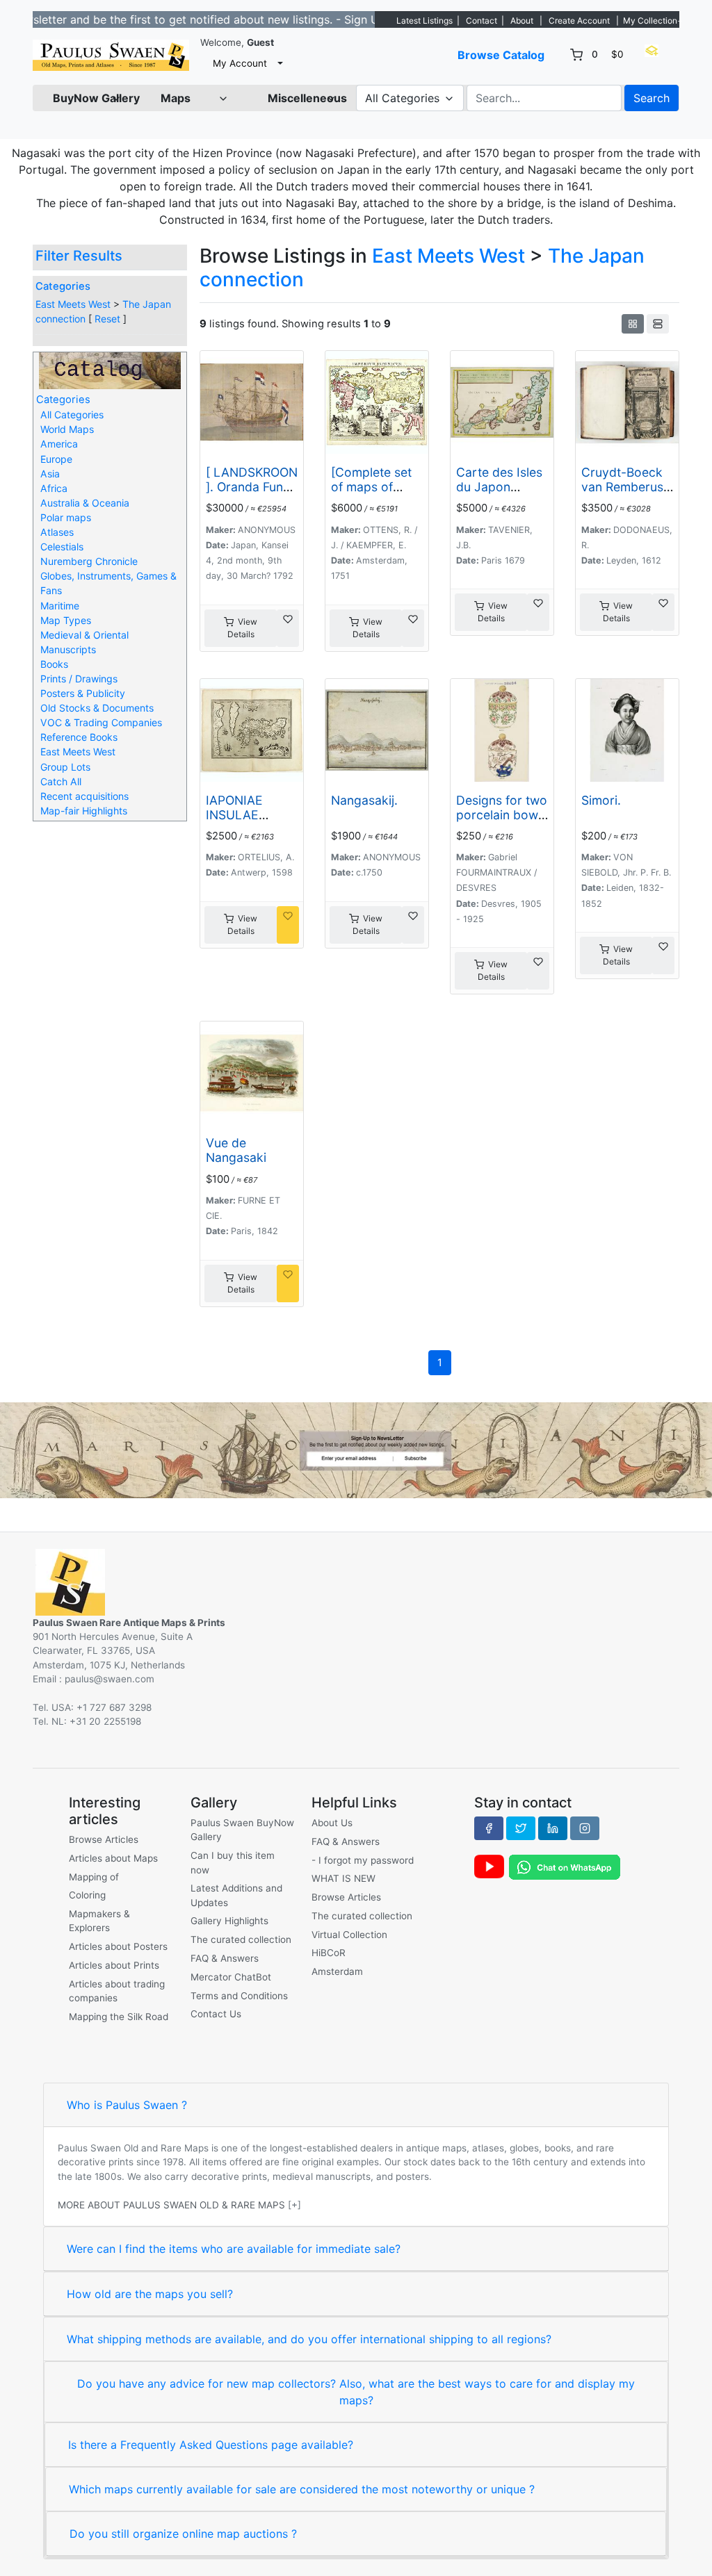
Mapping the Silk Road (119, 2017)
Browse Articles (104, 1839)
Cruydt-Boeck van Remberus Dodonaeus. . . (623, 487)
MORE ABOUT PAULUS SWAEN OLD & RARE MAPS (171, 2205)
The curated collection (241, 1939)
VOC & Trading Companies (101, 722)
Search (652, 98)
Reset (107, 319)
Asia (50, 474)
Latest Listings (424, 20)
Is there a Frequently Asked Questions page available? (211, 2445)
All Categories (72, 415)
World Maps (67, 429)
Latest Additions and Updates (236, 1895)
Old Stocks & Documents (97, 708)
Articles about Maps (113, 1858)
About (522, 20)
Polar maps (66, 517)
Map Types (66, 620)
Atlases (57, 532)
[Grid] (633, 324)
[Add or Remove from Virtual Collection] (288, 628)
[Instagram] (585, 1828)
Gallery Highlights (229, 1921)
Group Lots (65, 767)
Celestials (62, 547)
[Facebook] (489, 1828)
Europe (56, 459)
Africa (54, 488)
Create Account (579, 20)
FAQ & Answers (225, 1958)
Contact (482, 20)
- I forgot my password (363, 1860)
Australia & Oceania (85, 503)
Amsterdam (337, 1971)
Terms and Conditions (239, 1996)
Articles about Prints (114, 1965)
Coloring (87, 1895)
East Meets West (73, 304)
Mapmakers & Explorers (99, 1921)
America (59, 444)
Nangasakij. (364, 800)
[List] (658, 324)
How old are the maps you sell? (150, 2294)
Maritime (60, 606)
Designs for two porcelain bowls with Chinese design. (502, 822)
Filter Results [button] (81, 256)
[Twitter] (521, 1828)
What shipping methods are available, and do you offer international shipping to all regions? (309, 2339)
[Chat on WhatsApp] (565, 1866)
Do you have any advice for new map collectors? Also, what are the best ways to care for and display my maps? (356, 2392)
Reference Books (79, 737)
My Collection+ (653, 20)
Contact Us (216, 2014)
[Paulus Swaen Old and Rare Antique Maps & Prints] (111, 55)
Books (54, 664)
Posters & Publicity (83, 693)
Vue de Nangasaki (236, 1150)
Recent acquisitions (84, 796)
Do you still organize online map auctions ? (183, 2534)
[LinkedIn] (553, 1828)
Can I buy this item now (233, 1862)
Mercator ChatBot (231, 1977)
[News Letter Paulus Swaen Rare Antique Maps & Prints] (356, 1449)
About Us (332, 1823)
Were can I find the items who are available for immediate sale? (234, 2249)
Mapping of (94, 1877)
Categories (63, 286)
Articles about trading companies (117, 1991)
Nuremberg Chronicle (89, 561)
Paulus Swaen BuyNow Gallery (242, 1830)
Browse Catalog (501, 55)
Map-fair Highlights (84, 811)
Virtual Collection (349, 1935)
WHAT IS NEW (343, 1878)
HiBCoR (329, 1953)
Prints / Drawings (79, 679)
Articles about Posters (118, 1946)
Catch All (61, 781)
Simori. (601, 800)
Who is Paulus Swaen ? (127, 2105)
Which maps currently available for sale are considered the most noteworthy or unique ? (302, 2489)
